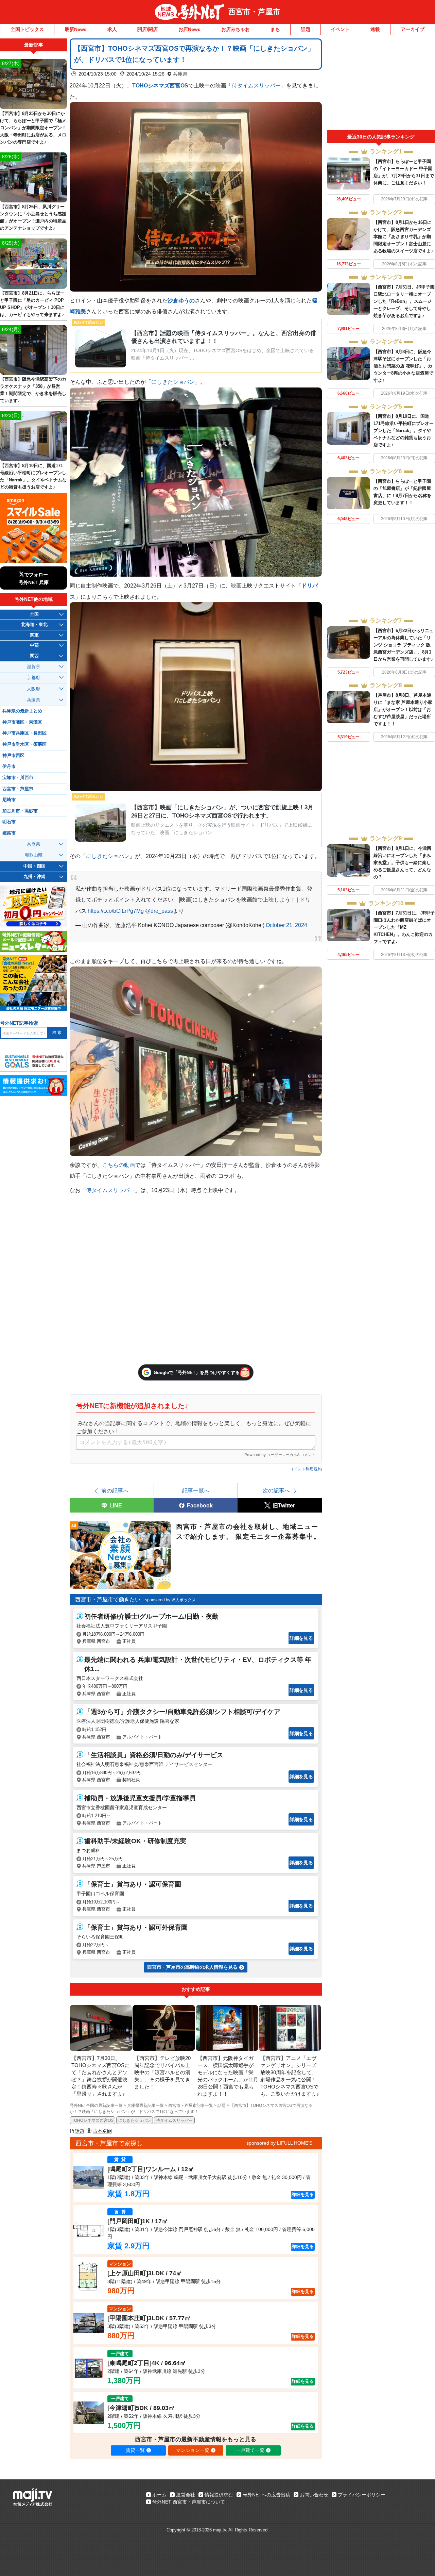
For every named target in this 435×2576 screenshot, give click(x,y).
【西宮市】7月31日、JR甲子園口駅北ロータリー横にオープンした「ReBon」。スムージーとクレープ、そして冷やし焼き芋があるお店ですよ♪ (404, 301)
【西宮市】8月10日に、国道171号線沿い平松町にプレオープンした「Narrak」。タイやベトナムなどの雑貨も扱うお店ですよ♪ (404, 431)
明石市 (9, 822)
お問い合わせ (314, 2495)
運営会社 (186, 2495)
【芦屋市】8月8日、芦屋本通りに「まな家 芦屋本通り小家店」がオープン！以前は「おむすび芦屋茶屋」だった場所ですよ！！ (403, 709)
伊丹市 (9, 766)
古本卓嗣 (102, 2131)
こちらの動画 (119, 1165)
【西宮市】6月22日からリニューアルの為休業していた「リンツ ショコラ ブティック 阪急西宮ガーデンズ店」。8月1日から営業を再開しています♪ (404, 645)
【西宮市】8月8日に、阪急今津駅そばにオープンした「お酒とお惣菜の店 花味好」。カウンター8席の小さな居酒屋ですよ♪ (403, 366)
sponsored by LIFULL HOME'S (279, 2143)
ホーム (159, 2495)
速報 (375, 29)
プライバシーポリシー (362, 2495)
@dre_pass (159, 911)
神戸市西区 (13, 756)
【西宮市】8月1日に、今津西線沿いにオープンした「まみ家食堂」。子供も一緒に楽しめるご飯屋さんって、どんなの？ (402, 863)
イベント (340, 29)
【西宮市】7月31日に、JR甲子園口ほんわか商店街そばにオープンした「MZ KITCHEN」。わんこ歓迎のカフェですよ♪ (404, 927)
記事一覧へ (196, 1490)
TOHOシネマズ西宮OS (160, 85)
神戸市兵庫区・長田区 (24, 733)
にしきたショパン (173, 382)
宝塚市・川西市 (18, 778)
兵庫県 (180, 74)
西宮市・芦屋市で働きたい (108, 1599)
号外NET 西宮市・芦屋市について (189, 2502)
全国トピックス (27, 29)
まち (275, 29)
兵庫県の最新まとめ (22, 711)
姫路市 (9, 833)
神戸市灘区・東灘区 (22, 722)
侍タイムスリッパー (256, 85)
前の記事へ (115, 1490)
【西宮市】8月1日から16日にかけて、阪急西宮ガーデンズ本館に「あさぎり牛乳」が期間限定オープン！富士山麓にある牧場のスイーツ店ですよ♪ (403, 237)
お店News (189, 29)
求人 (112, 29)
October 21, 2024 (286, 925)
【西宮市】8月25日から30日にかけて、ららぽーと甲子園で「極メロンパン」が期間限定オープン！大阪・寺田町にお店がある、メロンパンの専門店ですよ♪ (33, 128)
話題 (306, 29)
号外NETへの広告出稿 (266, 2495)
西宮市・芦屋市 (254, 12)
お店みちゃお (236, 29)
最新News (76, 29)
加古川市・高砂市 (20, 811)
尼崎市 (9, 800)
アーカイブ (413, 29)
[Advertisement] (381, 84)
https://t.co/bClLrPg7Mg (116, 911)
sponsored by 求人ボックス (170, 1600)
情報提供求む (219, 2495)
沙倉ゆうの (181, 300)
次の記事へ (276, 1490)
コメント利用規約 (306, 1469)
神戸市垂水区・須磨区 (24, 744)
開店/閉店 (147, 29)
